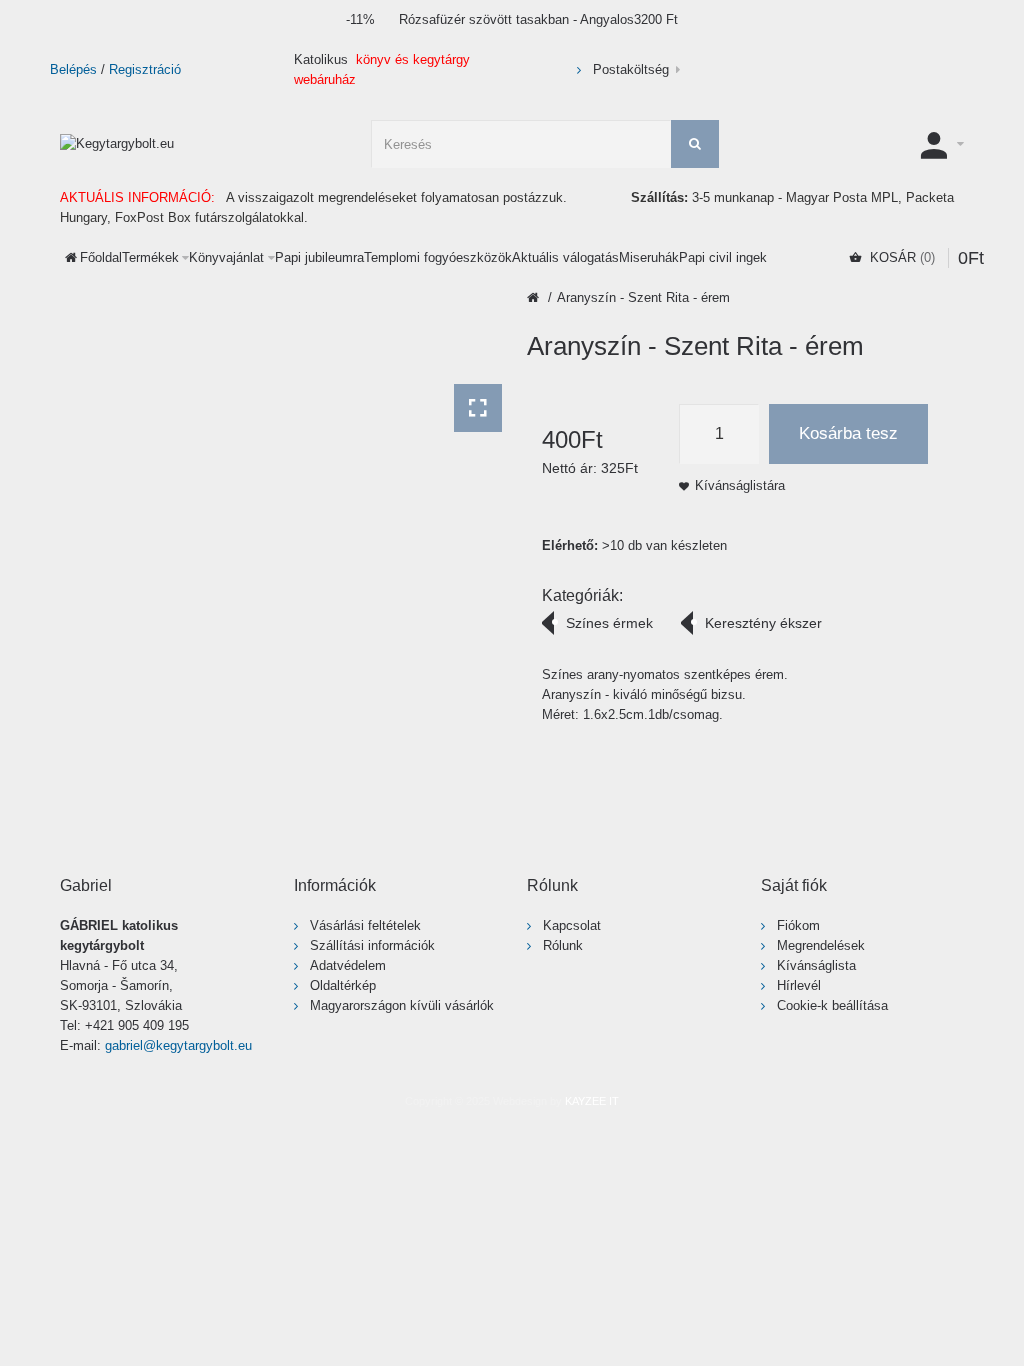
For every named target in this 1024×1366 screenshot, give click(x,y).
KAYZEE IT (592, 1101)
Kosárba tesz (848, 433)
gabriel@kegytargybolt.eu (178, 1045)
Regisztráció (145, 69)
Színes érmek (609, 623)
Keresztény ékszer (763, 623)
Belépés (73, 69)
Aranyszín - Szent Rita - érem (643, 297)
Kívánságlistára (740, 485)
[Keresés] (695, 144)
